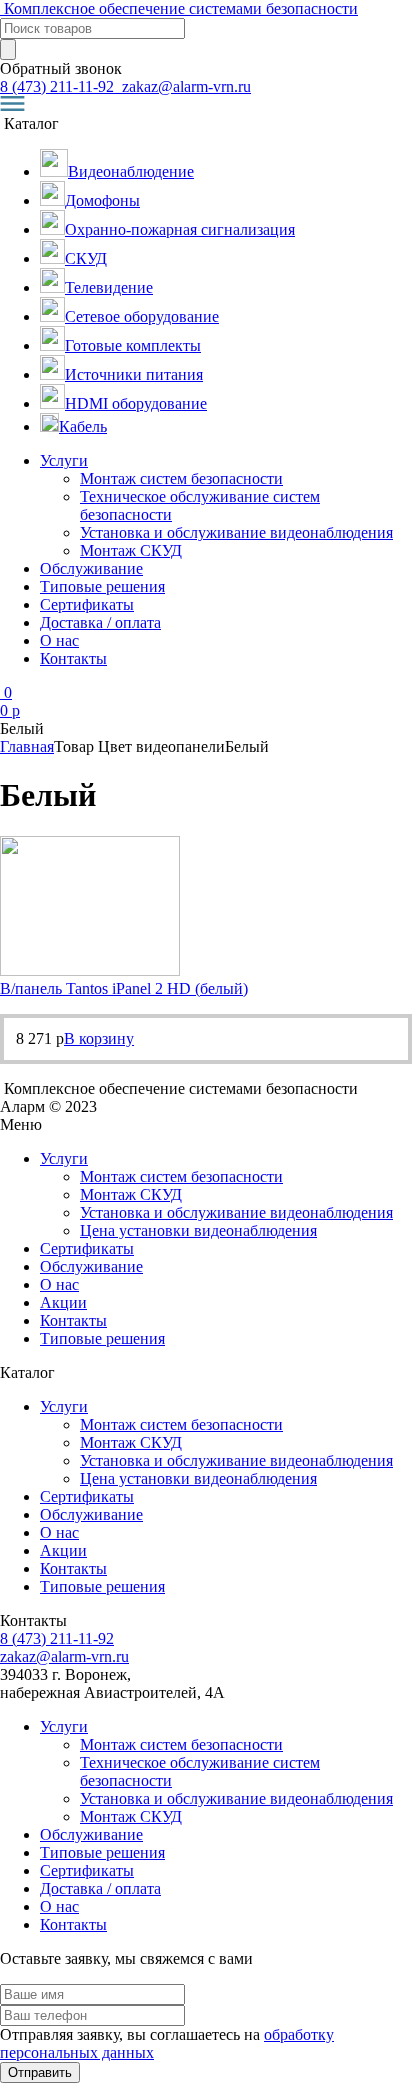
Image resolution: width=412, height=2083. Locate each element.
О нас (59, 640)
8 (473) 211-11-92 (59, 86)
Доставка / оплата (100, 622)
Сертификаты (87, 604)
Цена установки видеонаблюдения (198, 1230)
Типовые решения (102, 586)
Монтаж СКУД (131, 550)
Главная (27, 746)
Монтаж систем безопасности (181, 478)
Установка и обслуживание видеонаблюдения (236, 532)
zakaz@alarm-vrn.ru (184, 86)
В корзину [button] (99, 1038)
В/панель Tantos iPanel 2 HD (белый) (124, 988)
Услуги (64, 460)
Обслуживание (91, 568)
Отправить (40, 2072)
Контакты (73, 658)
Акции (63, 1302)
